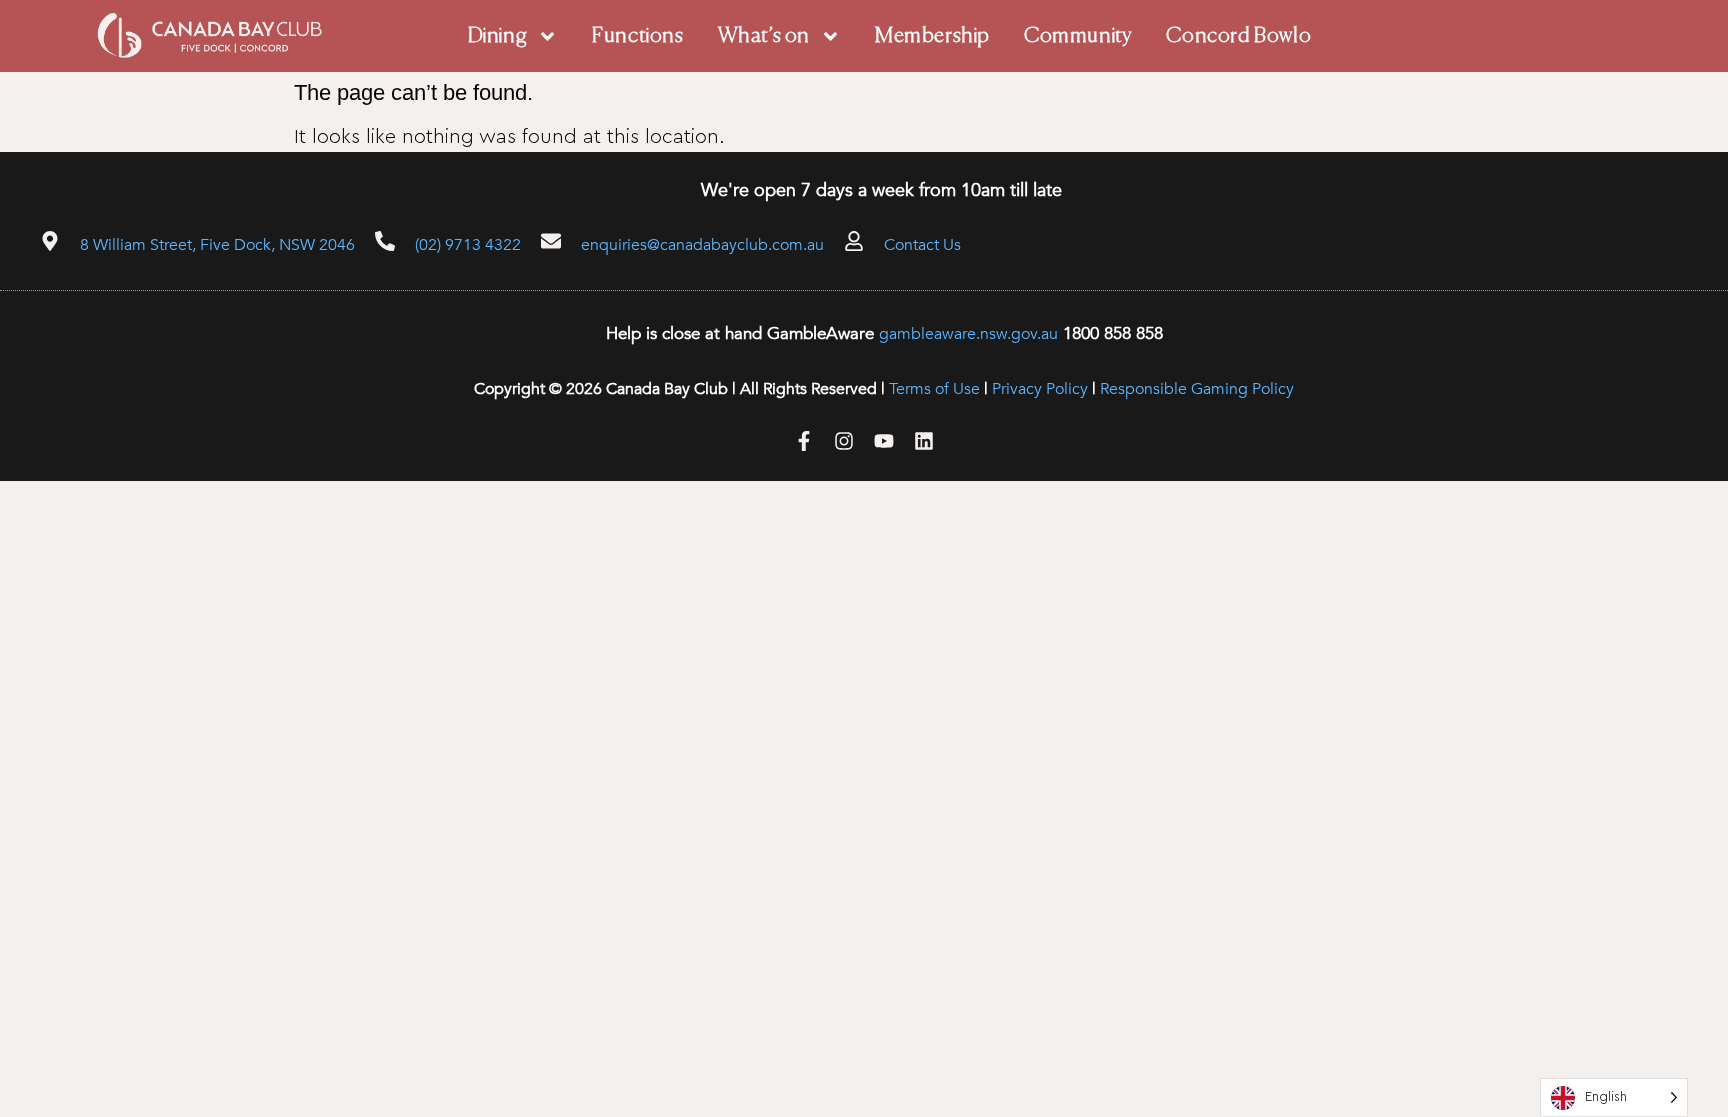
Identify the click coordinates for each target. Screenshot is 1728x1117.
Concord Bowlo (1238, 36)
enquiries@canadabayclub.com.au (702, 245)
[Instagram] (844, 441)
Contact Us (922, 245)
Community (1078, 36)
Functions (637, 36)
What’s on (764, 36)
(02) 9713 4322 (468, 245)
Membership (932, 36)
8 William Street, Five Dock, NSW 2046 (217, 245)
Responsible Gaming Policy (1197, 389)
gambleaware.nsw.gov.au (968, 334)
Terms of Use (934, 389)
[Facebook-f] (804, 441)
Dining (498, 36)
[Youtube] (884, 441)
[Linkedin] (924, 441)
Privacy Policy (1040, 389)
